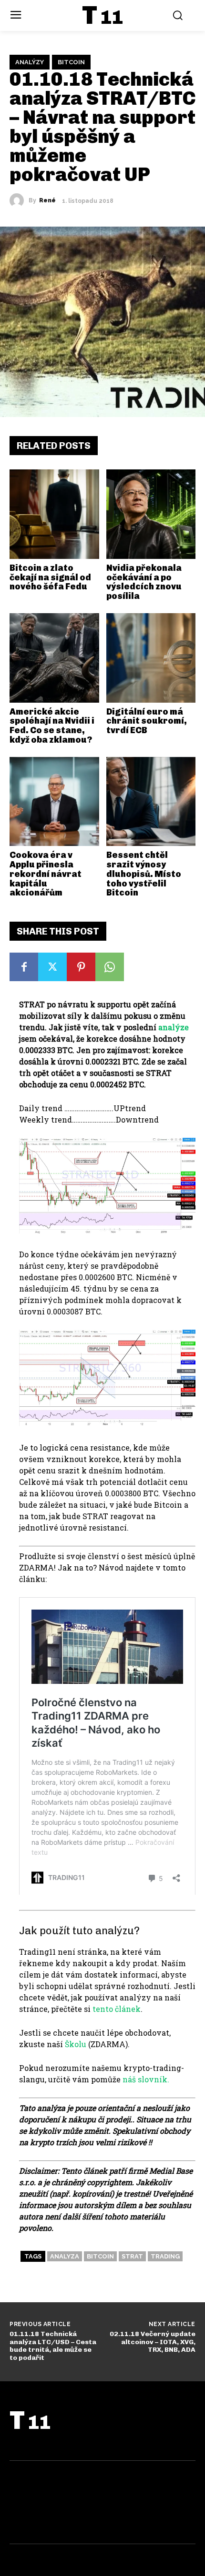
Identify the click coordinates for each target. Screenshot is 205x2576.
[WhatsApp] (110, 967)
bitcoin (100, 2256)
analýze (174, 1027)
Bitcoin (71, 62)
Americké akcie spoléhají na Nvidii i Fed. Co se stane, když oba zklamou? (52, 726)
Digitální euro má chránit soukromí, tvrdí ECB (147, 721)
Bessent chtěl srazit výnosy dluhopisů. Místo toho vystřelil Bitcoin (144, 874)
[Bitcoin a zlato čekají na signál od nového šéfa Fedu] (54, 514)
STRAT (132, 2256)
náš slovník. (146, 2079)
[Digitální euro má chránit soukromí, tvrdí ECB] (151, 658)
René (47, 200)
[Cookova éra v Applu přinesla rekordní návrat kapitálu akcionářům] (54, 802)
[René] (19, 200)
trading (165, 2256)
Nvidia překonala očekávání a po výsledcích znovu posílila (144, 582)
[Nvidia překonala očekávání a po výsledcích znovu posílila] (151, 514)
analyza (65, 2256)
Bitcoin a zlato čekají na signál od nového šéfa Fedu (50, 577)
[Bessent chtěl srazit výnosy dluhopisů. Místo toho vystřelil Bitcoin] (151, 802)
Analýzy (30, 62)
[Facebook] (24, 967)
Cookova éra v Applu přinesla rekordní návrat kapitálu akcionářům (46, 874)
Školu (76, 2044)
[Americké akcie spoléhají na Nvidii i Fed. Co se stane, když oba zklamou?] (54, 658)
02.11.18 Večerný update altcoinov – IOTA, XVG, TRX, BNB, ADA (153, 2342)
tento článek (117, 2009)
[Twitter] (52, 967)
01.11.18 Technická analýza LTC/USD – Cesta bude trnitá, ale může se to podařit (53, 2346)
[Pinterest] (81, 967)
